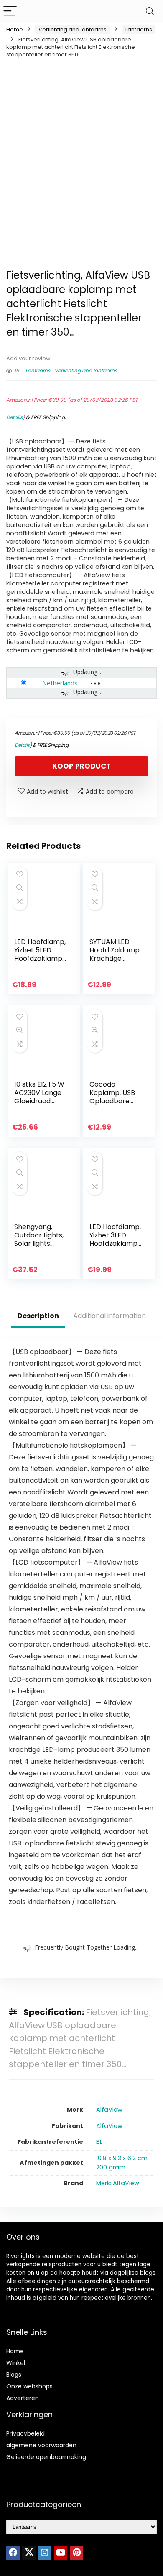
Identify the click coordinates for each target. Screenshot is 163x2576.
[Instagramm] (45, 2553)
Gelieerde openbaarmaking (46, 2457)
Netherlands (60, 683)
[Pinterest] (76, 2553)
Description (38, 1316)
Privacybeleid (25, 2433)
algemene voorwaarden (41, 2445)
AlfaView (109, 2110)
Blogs (14, 2375)
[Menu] (10, 11)
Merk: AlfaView (118, 2183)
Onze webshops (29, 2386)
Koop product (81, 766)
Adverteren (23, 2398)
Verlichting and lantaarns (73, 29)
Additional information (110, 1316)
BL (99, 2142)
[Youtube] (61, 2553)
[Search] (150, 11)
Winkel (16, 2363)
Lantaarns (139, 29)
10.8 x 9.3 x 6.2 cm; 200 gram (122, 2163)
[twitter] (29, 2553)
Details (14, 417)
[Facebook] (13, 2553)
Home (15, 29)
